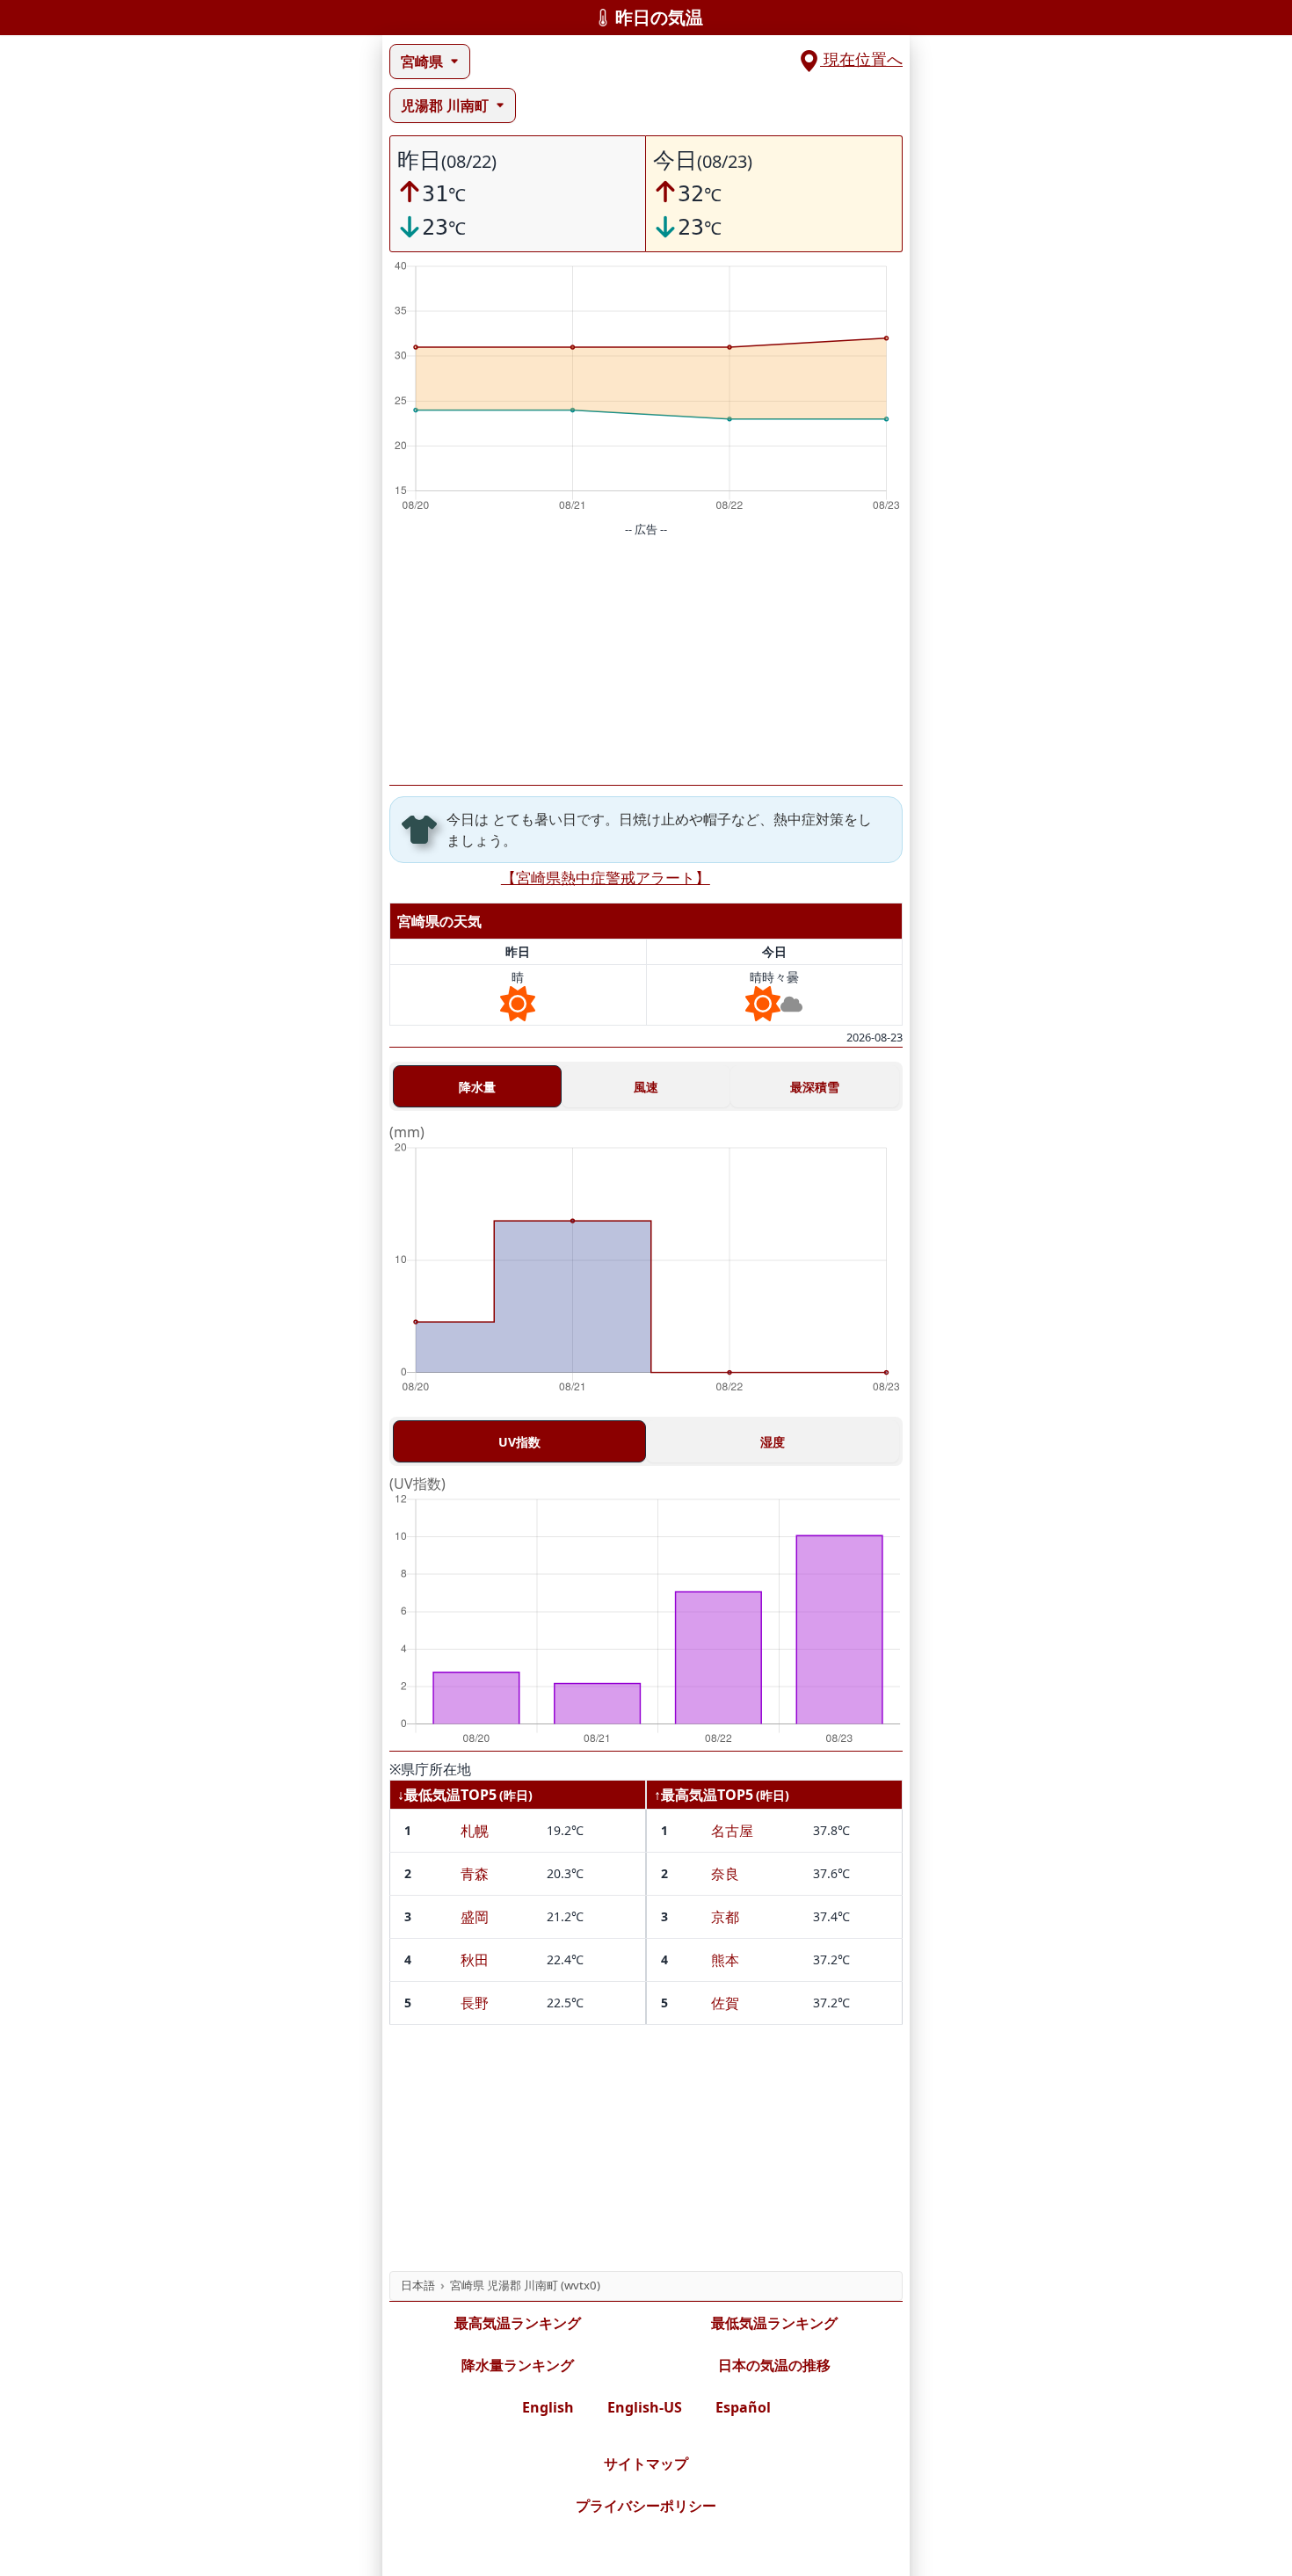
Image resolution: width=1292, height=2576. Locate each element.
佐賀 (725, 2003)
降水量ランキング (518, 2365)
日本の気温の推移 (774, 2365)
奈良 (725, 1874)
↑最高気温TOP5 (704, 1795)
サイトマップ (646, 2464)
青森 (475, 1874)
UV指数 (519, 1442)
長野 (475, 2003)
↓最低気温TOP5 (447, 1795)
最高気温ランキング (518, 2323)
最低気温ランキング (774, 2323)
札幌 (475, 1831)
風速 (646, 1087)
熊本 (725, 1960)
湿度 (773, 1442)
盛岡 (475, 1917)
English (548, 2407)
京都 (725, 1917)
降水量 (477, 1087)
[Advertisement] (646, 662)
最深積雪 (815, 1087)
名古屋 (732, 1831)
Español (743, 2407)
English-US (645, 2407)
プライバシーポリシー (646, 2506)
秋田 (475, 1960)
